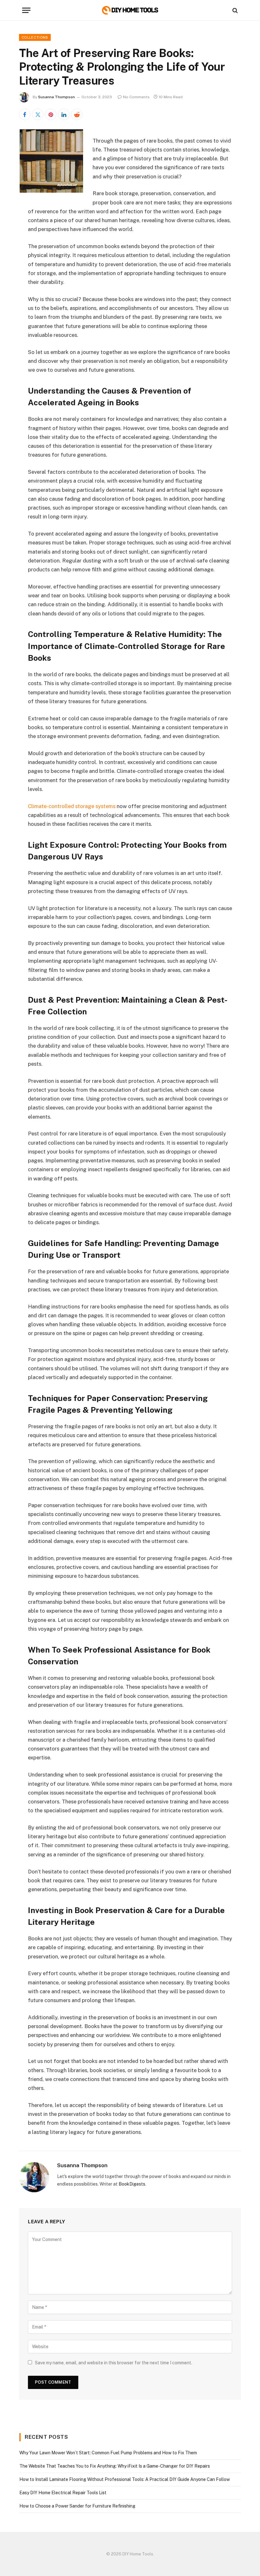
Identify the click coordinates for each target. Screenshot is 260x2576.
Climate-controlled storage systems (72, 806)
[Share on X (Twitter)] (38, 114)
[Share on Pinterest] (51, 114)
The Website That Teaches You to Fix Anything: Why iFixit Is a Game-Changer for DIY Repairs (115, 2466)
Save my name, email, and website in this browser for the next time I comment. (114, 2363)
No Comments (136, 97)
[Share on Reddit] (77, 114)
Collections (35, 37)
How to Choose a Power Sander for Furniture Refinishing (77, 2506)
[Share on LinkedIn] (64, 114)
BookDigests (132, 2184)
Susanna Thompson (56, 97)
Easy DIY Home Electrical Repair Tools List (63, 2493)
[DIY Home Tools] (130, 10)
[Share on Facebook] (25, 114)
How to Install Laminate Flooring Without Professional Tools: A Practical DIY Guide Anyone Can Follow (125, 2479)
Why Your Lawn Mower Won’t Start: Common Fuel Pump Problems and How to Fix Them (108, 2453)
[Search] (234, 10)
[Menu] (26, 10)
